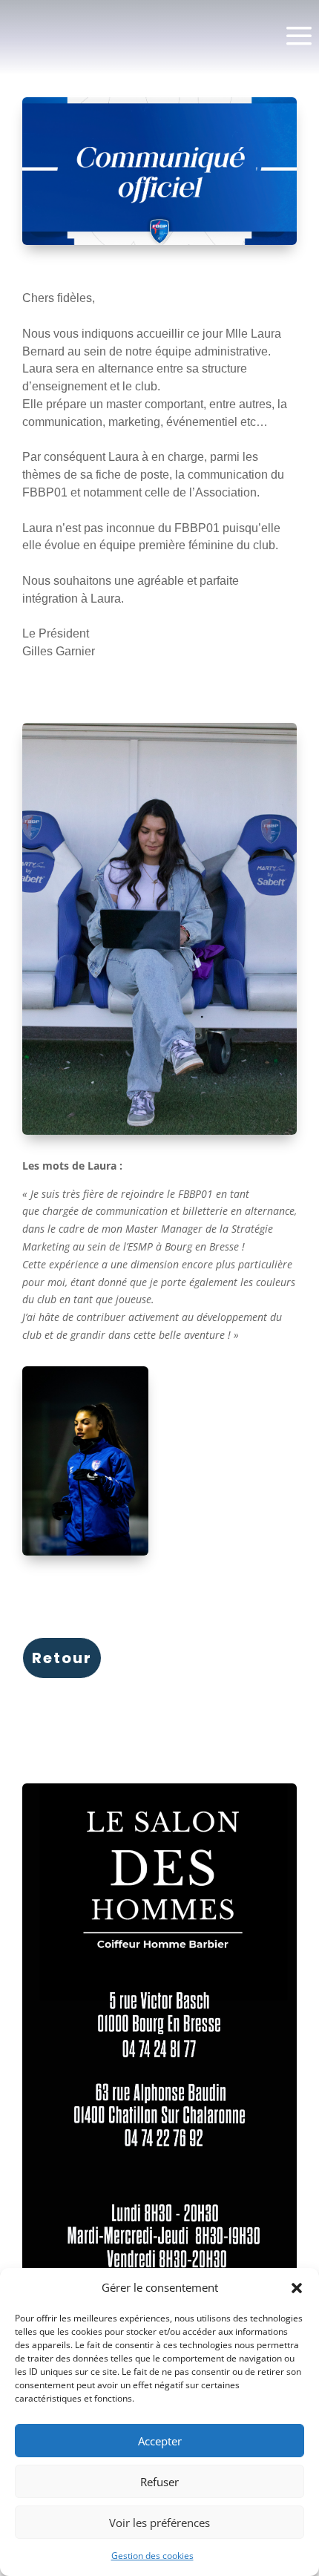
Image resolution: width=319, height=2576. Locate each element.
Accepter (160, 2441)
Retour (62, 1658)
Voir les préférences (159, 2523)
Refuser (159, 2482)
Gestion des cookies (152, 2556)
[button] (297, 2288)
